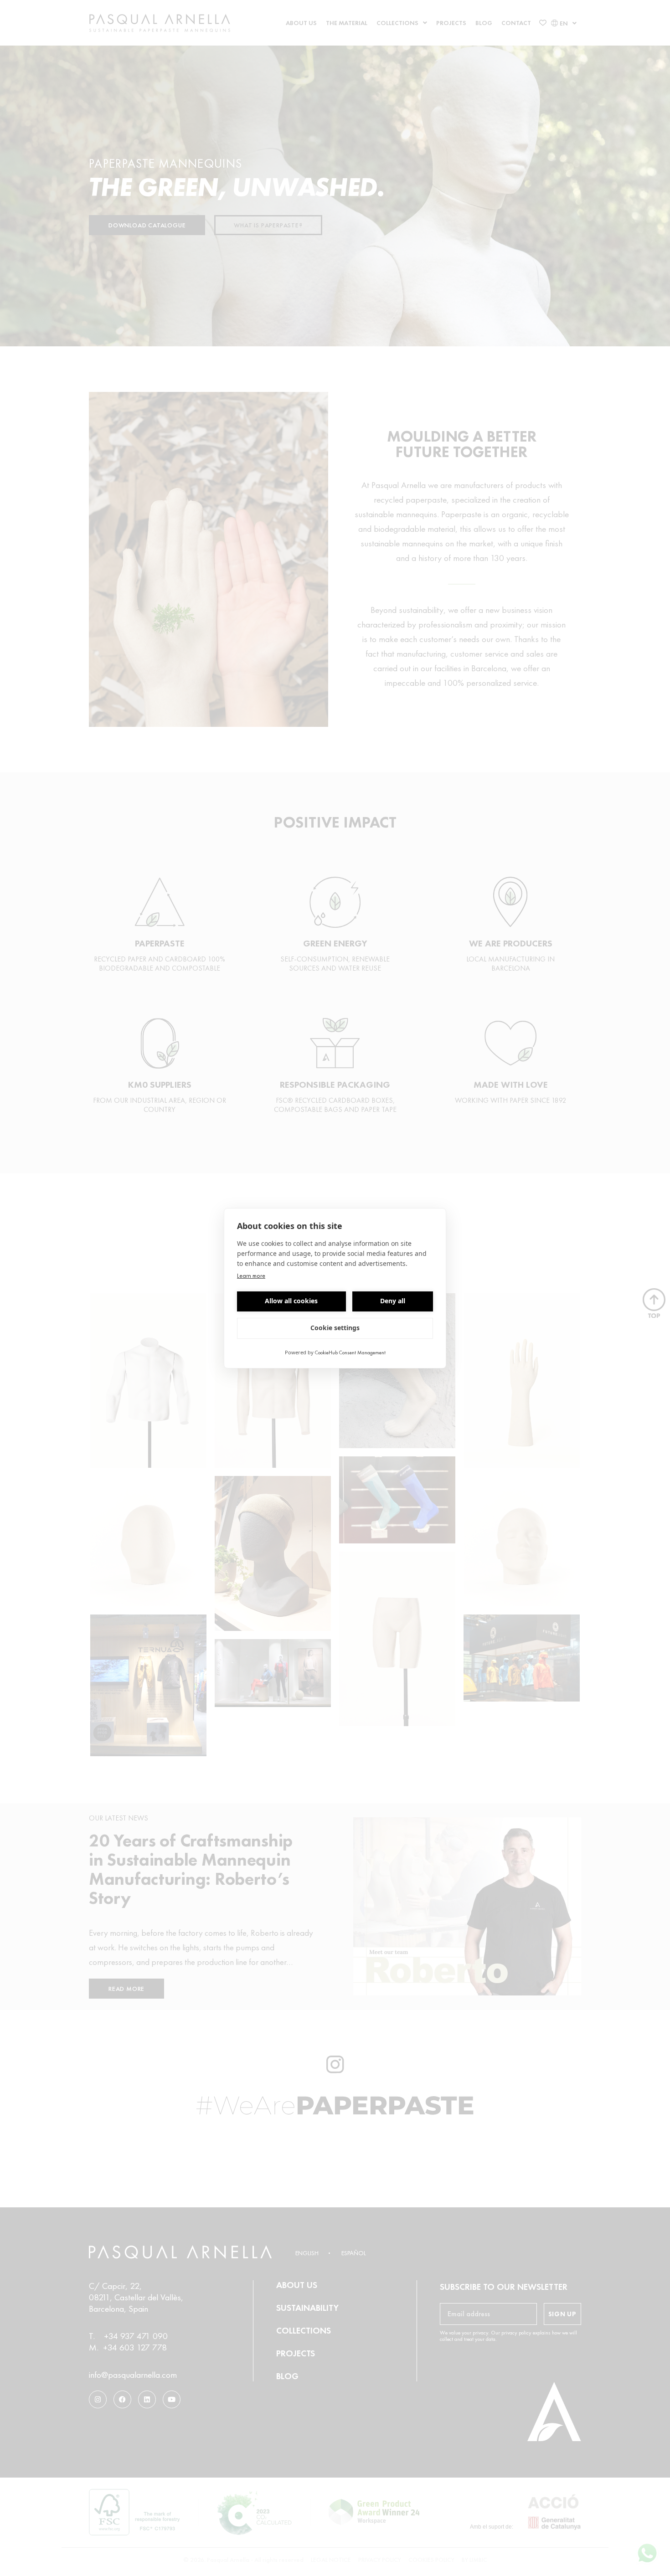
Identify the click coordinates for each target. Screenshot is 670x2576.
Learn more (251, 1275)
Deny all (393, 1301)
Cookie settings (335, 1328)
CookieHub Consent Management (350, 1352)
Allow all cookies (291, 1301)
